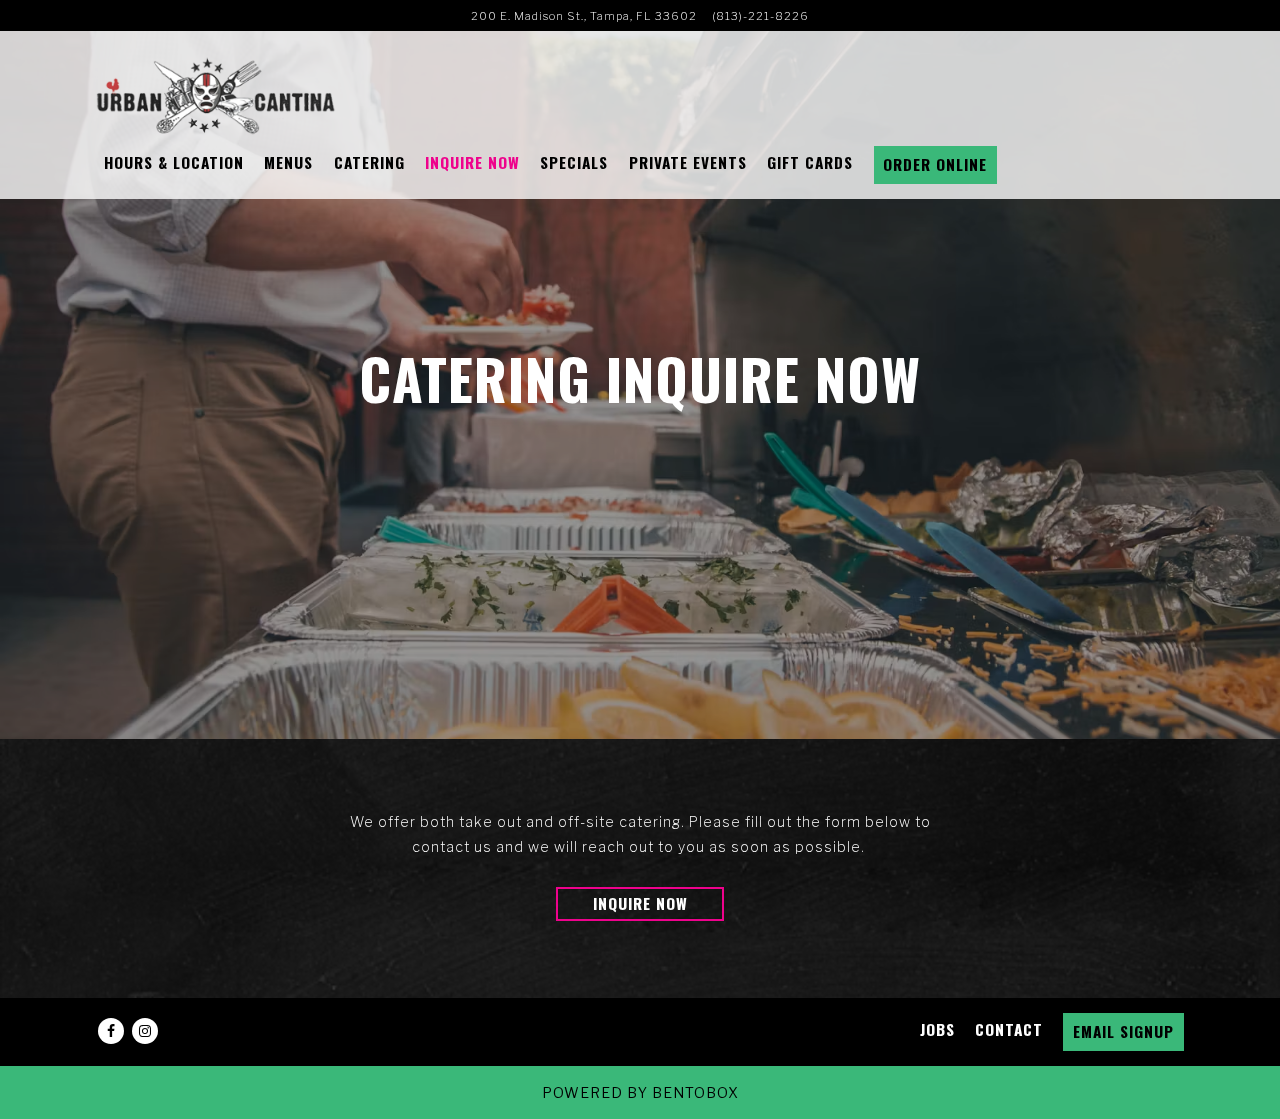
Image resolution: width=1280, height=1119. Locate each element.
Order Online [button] (935, 164)
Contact (1009, 1029)
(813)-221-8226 (760, 16)
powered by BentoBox (640, 1092)
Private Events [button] (688, 162)
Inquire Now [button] (472, 162)
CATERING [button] (369, 162)
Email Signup (1123, 1031)
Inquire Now (640, 903)
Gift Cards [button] (810, 162)
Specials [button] (574, 162)
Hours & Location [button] (174, 162)
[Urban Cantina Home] (216, 95)
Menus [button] (288, 162)
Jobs (937, 1029)
